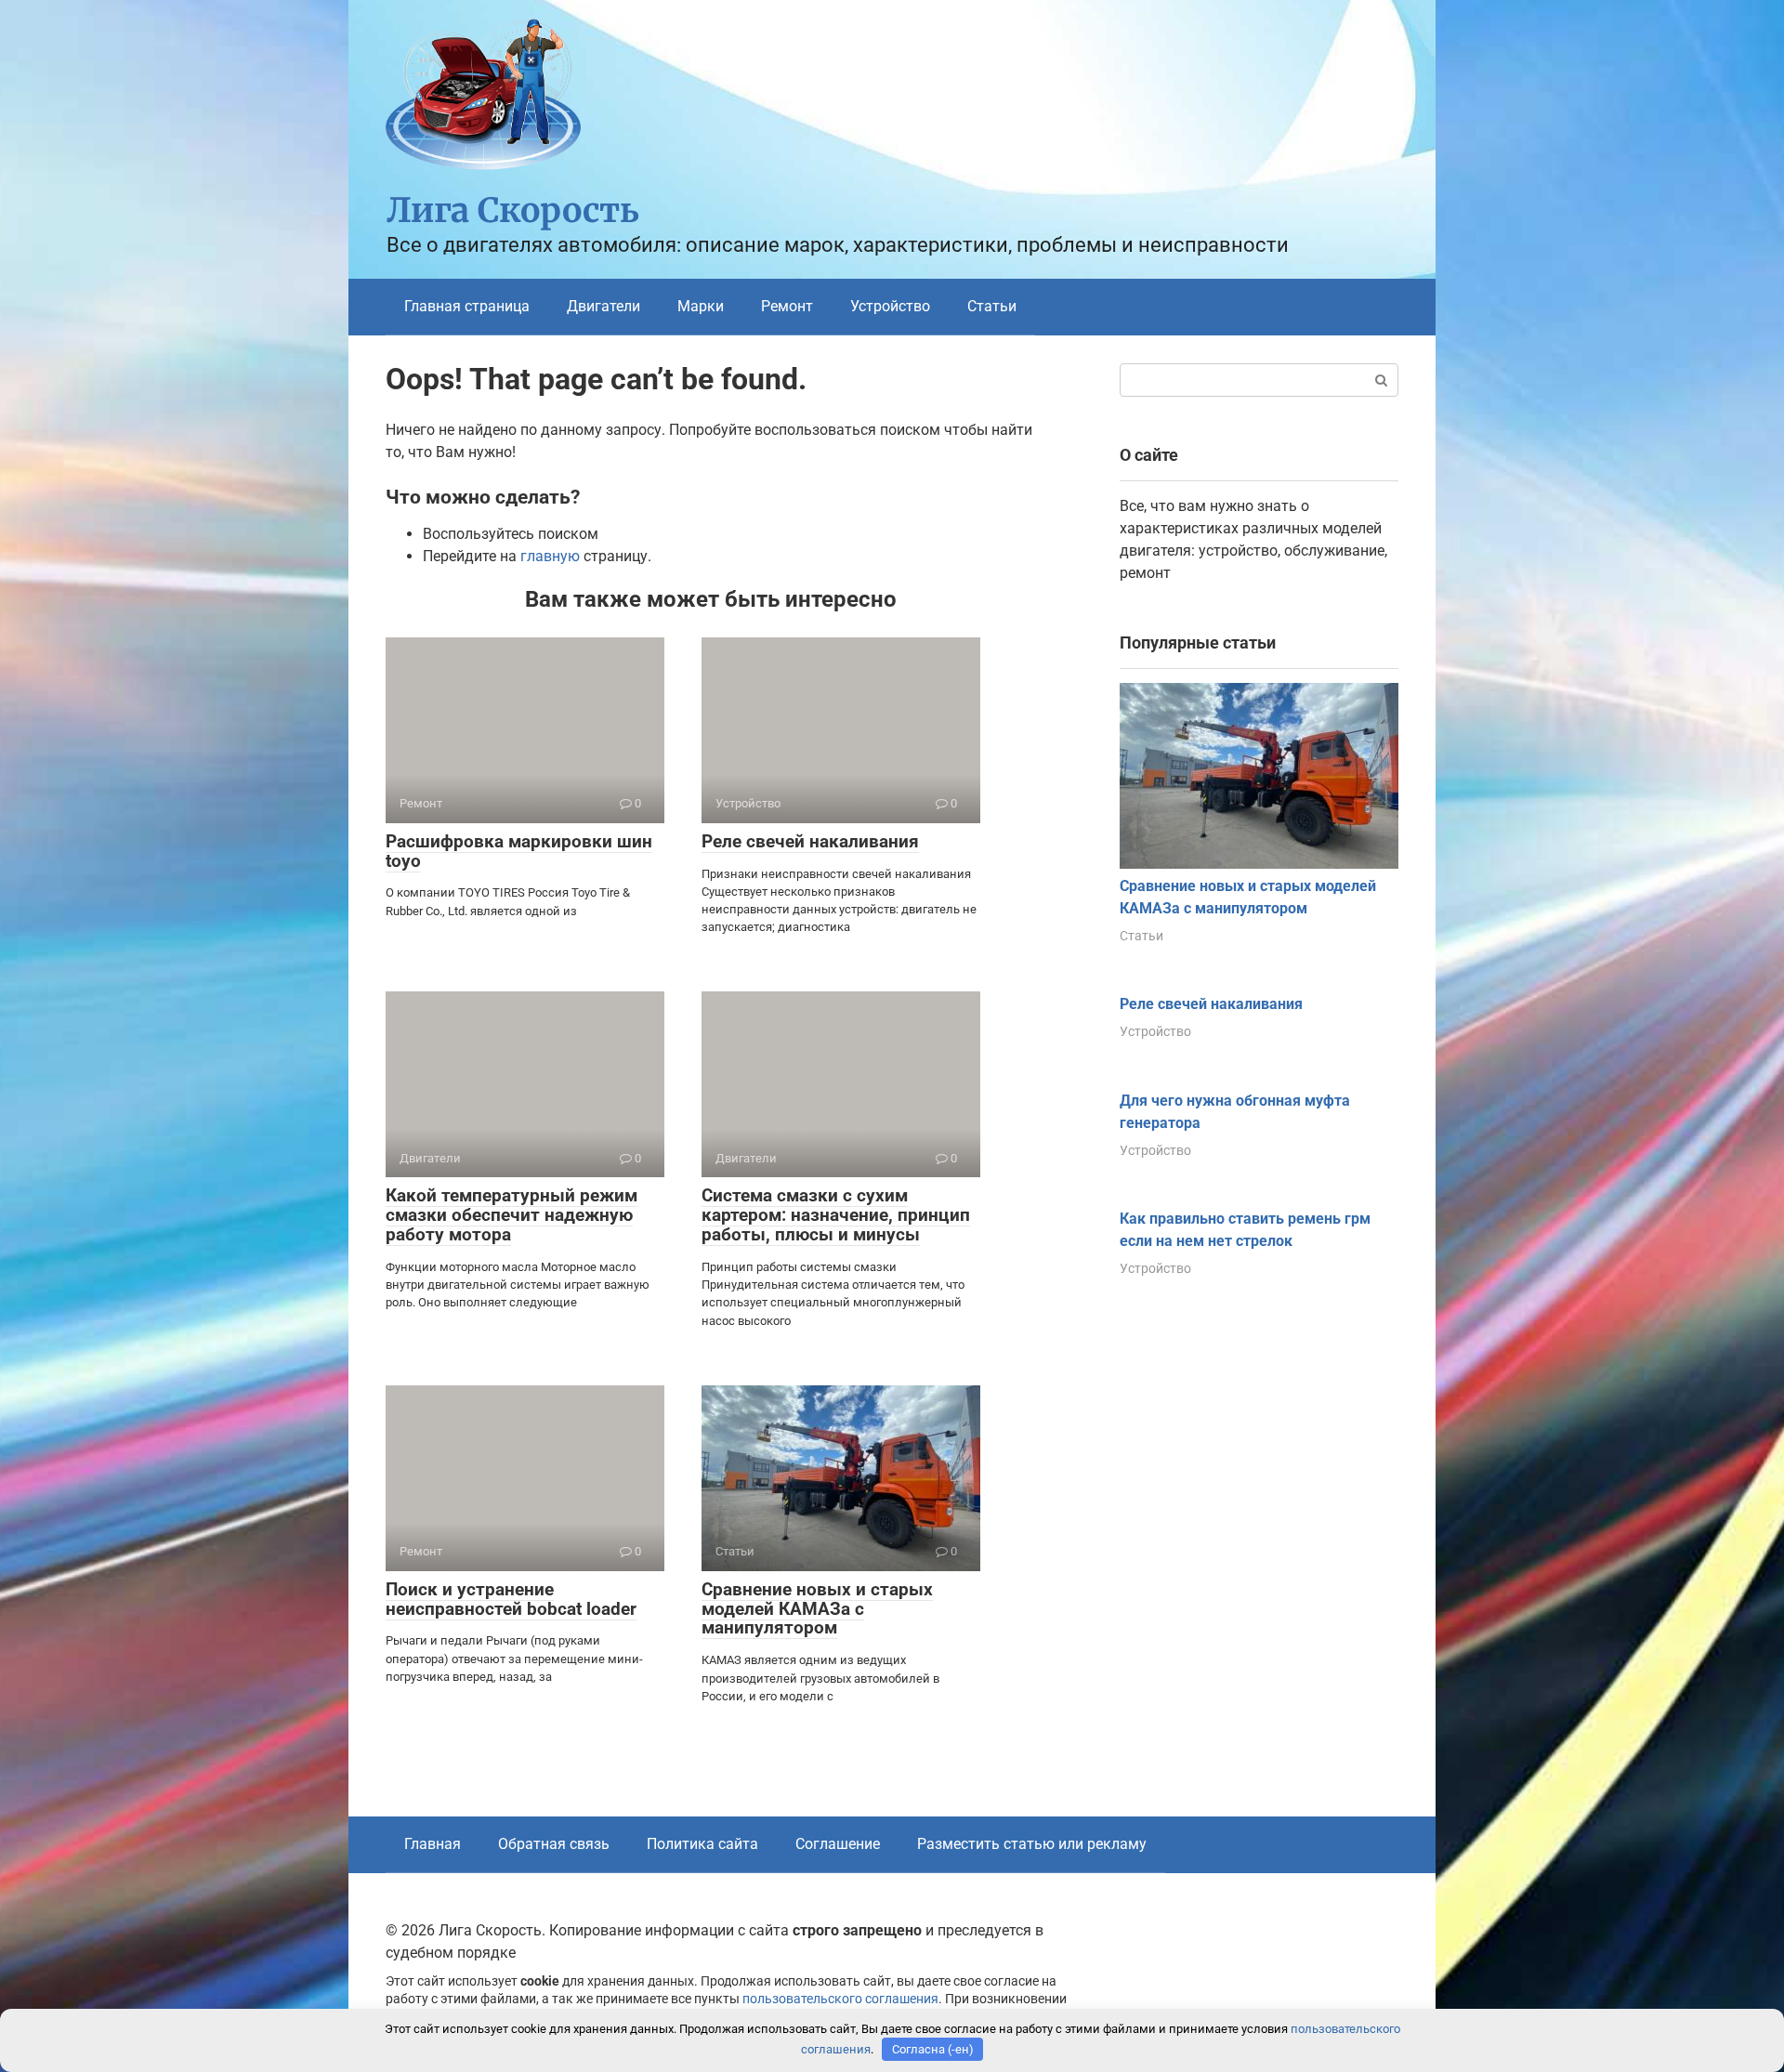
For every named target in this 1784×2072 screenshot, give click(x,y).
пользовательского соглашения (840, 1999)
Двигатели (603, 306)
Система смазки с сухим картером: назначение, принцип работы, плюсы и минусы (836, 1215)
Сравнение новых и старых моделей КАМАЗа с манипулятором (817, 1609)
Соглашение (838, 1844)
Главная (433, 1844)
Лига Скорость (513, 210)
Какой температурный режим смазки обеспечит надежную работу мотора (512, 1215)
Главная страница (467, 306)
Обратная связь (554, 1844)
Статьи (992, 306)
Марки (701, 306)
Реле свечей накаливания (810, 841)
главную (550, 556)
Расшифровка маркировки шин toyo (519, 851)
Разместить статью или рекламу (1032, 1844)
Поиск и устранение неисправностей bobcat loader (511, 1599)
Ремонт (787, 306)
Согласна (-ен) (933, 2049)
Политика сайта (702, 1844)
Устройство (890, 306)
